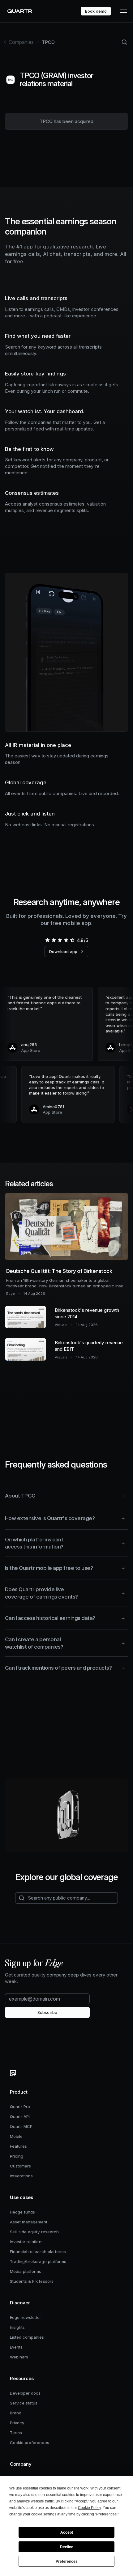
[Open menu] (123, 11)
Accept (67, 2532)
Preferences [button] (106, 2514)
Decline (67, 2547)
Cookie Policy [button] (89, 2508)
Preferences (67, 2561)
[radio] (47, 940)
